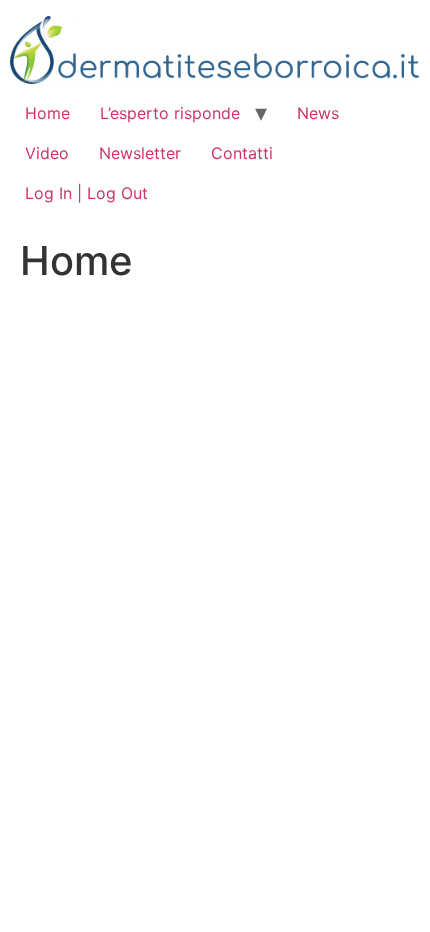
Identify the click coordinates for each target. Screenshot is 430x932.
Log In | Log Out (86, 193)
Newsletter (140, 153)
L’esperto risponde (170, 113)
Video (47, 153)
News (318, 113)
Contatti (242, 153)
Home (47, 113)
